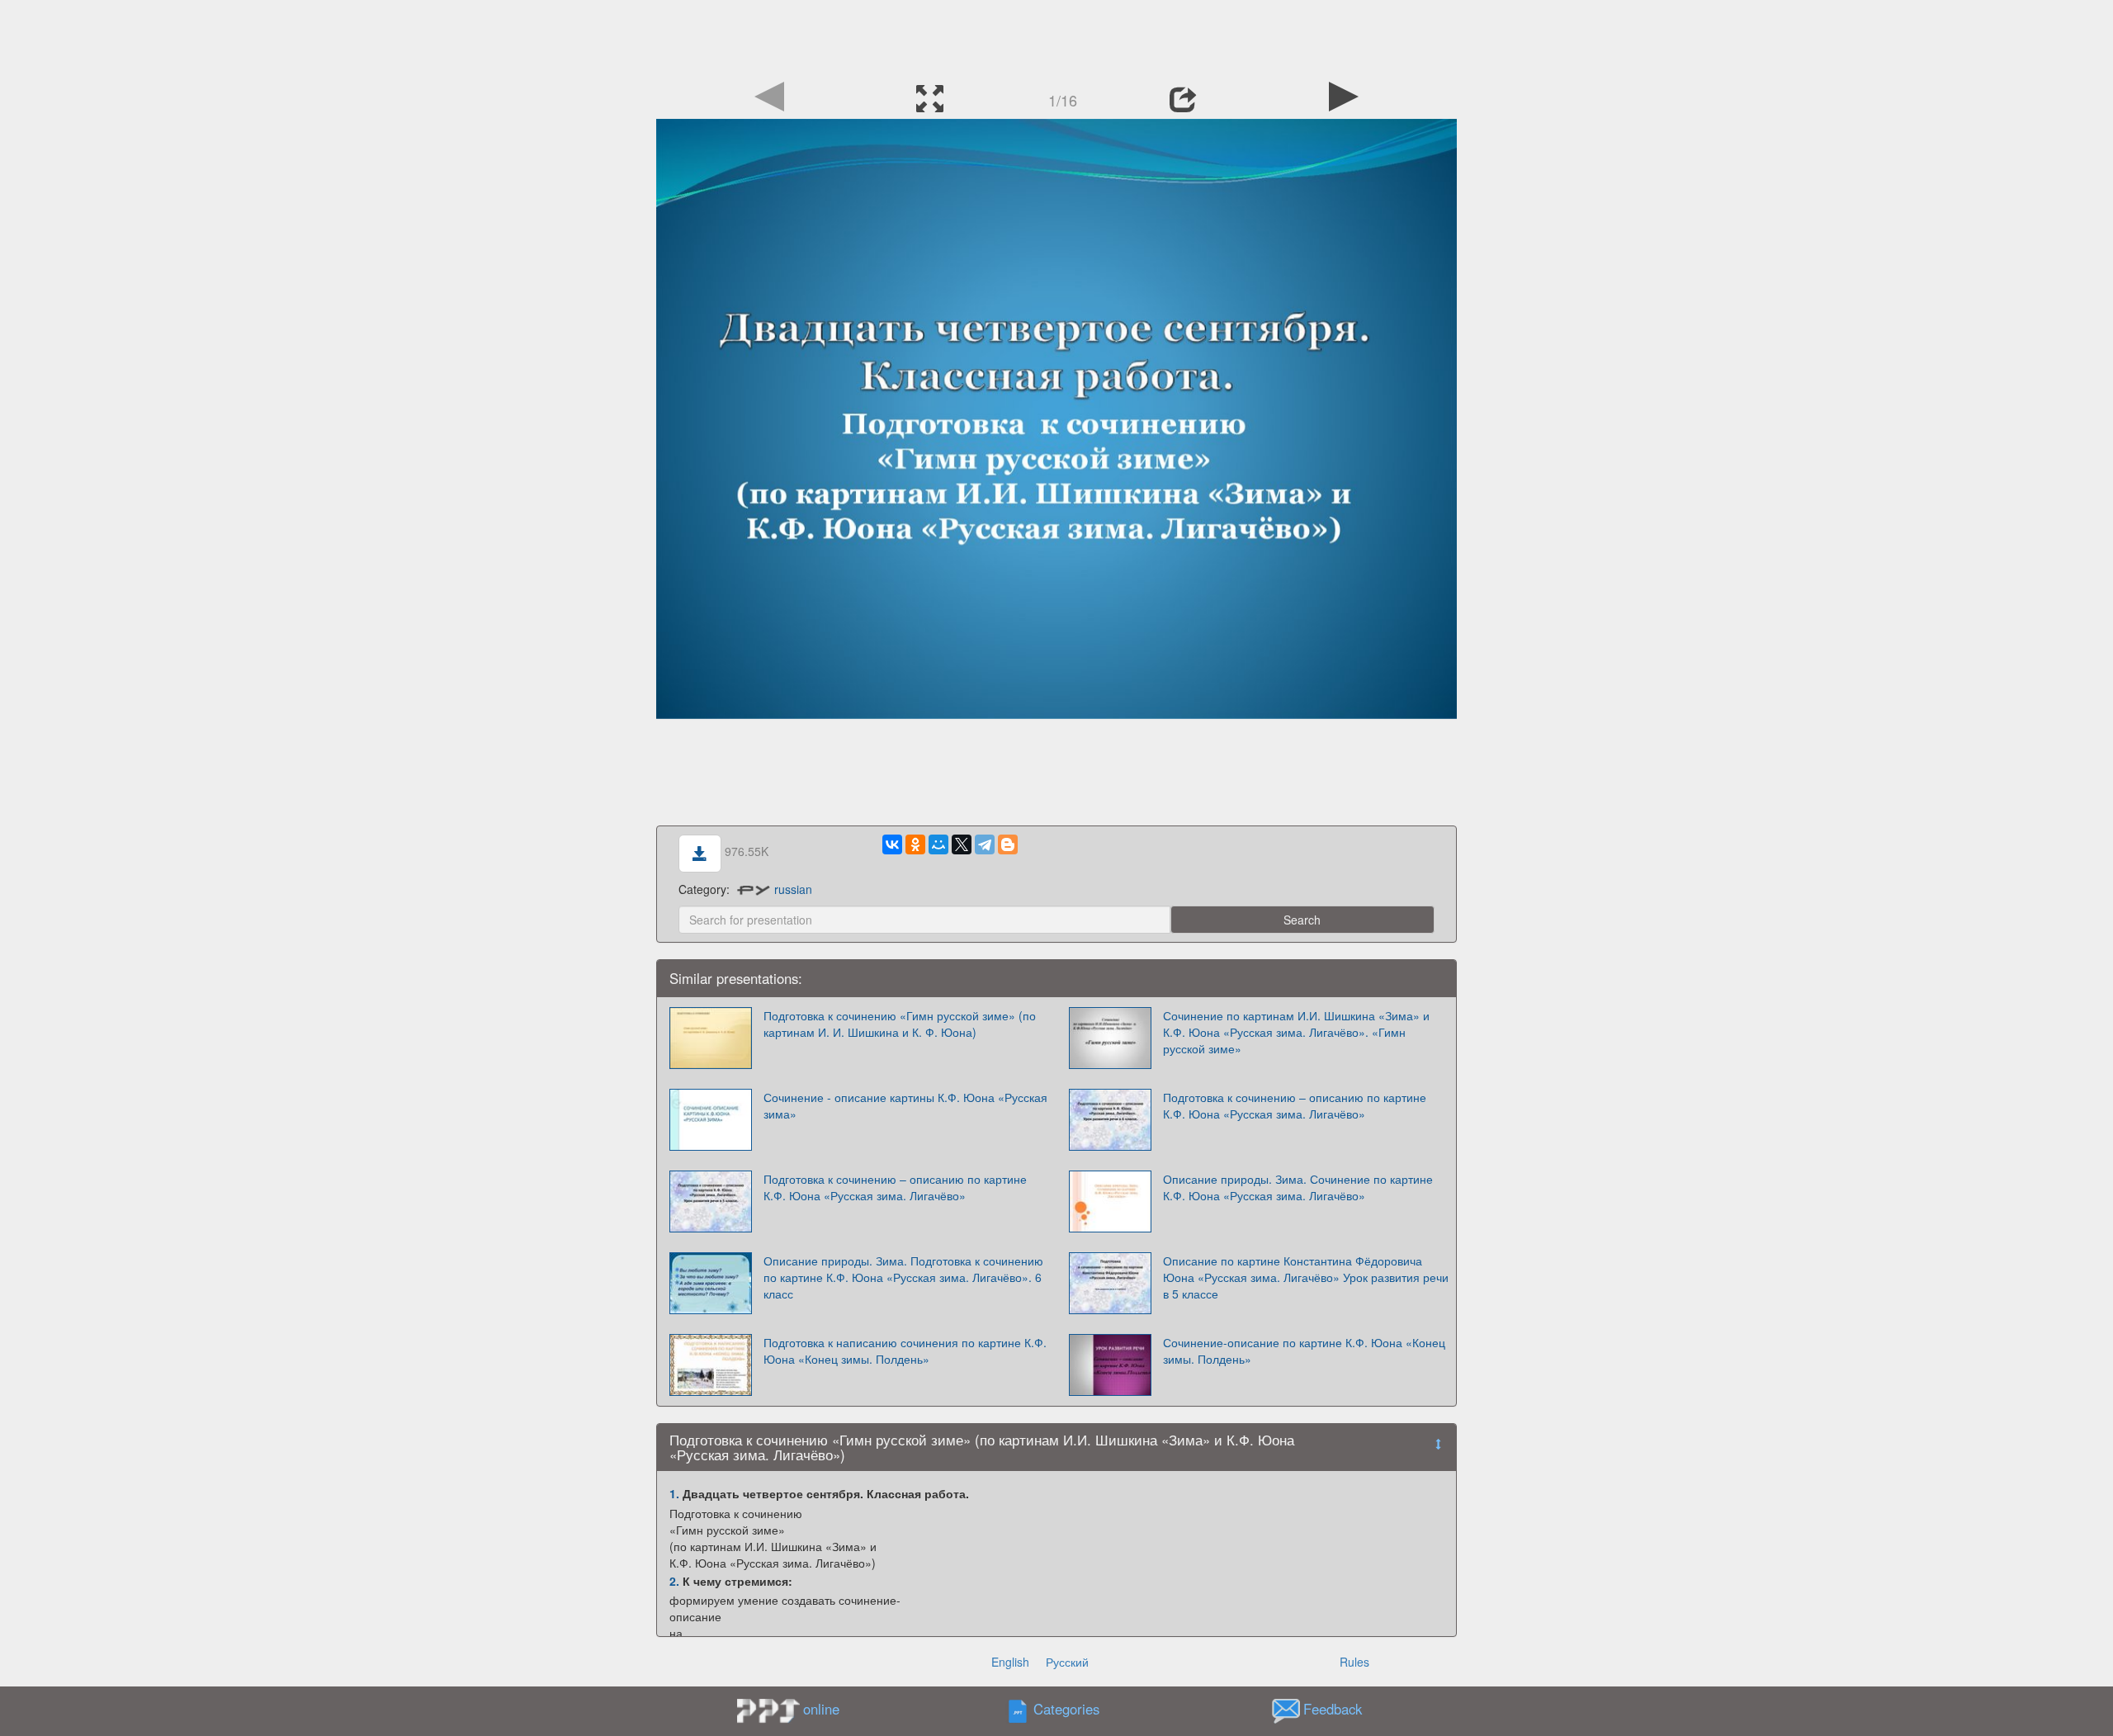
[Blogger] (1008, 844)
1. (674, 1493)
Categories (1066, 1710)
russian (793, 889)
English (1010, 1662)
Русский (1067, 1662)
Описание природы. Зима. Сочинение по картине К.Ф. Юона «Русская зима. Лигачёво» (1298, 1187)
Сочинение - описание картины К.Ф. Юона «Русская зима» (905, 1105)
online (821, 1709)
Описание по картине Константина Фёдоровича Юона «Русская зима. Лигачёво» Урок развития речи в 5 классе (1306, 1277)
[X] (962, 844)
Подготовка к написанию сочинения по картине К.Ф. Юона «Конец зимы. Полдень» (905, 1350)
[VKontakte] (892, 844)
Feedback (1333, 1710)
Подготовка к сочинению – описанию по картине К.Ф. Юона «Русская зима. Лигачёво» (1295, 1105)
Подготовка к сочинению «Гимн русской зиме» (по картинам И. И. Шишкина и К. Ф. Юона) (900, 1024)
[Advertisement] (1056, 37)
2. (674, 1581)
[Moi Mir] (938, 844)
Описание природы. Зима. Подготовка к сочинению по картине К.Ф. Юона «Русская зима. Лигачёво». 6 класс (903, 1277)
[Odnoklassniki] (915, 844)
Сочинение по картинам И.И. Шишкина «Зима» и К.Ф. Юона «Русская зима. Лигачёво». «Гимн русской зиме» (1296, 1032)
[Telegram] (985, 844)
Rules (1354, 1662)
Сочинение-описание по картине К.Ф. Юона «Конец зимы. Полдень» (1304, 1350)
